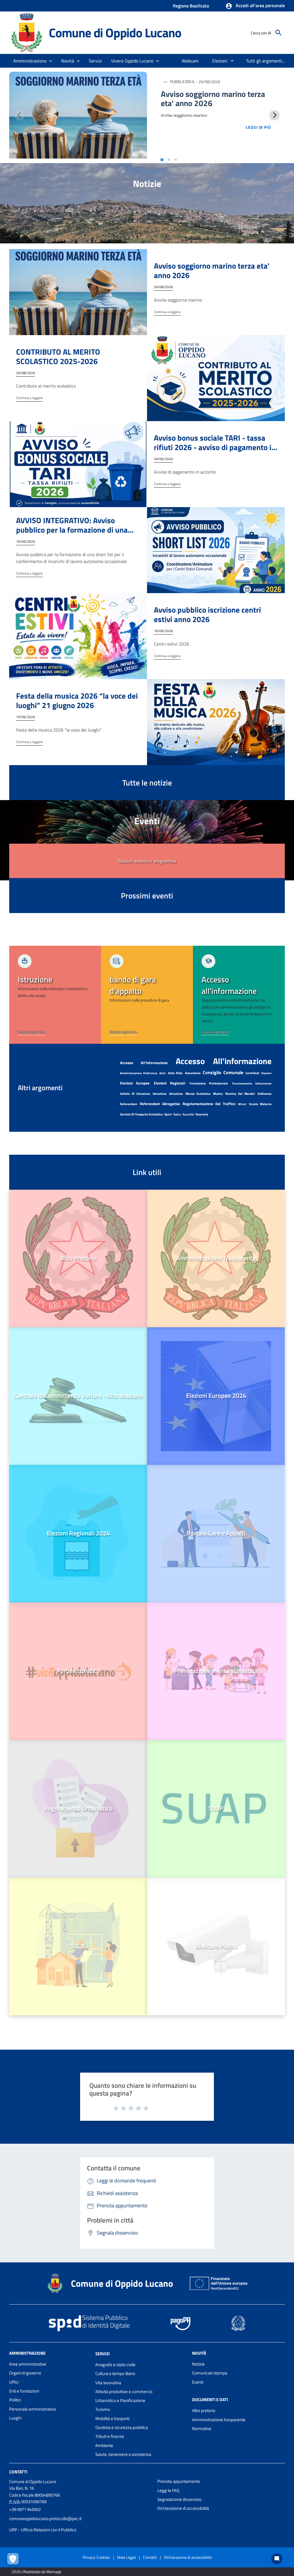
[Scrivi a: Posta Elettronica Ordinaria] (80, 2524)
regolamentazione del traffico (209, 1104)
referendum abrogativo (160, 1104)
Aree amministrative (28, 2364)
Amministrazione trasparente (219, 2420)
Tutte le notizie (147, 782)
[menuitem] (190, 61)
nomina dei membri (240, 1094)
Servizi (102, 2354)
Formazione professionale (209, 1083)
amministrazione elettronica (139, 1073)
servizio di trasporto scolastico (141, 1114)
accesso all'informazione (144, 1063)
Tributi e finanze (110, 2436)
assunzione (193, 1073)
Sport (168, 1114)
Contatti (18, 2472)
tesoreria (202, 1114)
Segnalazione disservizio (179, 2499)
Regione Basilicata (191, 6)
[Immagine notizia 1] (78, 115)
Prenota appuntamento (179, 2481)
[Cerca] (278, 33)
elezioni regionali (170, 1083)
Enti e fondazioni (24, 2391)
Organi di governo (25, 2373)
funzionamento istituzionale (252, 1083)
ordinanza (265, 1094)
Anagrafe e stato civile (115, 2365)
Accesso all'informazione (224, 1061)
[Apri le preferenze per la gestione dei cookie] (14, 2560)
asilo (163, 1073)
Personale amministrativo (33, 2409)
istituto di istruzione (135, 1094)
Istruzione (176, 1094)
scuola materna (260, 1104)
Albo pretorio (204, 2410)
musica (218, 1094)
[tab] (162, 160)
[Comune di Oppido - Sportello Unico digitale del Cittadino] (26, 32)
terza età (188, 1114)
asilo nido (175, 1073)
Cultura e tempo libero (115, 2373)
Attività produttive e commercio (124, 2392)
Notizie (198, 2364)
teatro (177, 1114)
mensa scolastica (198, 1094)
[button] (255, 6)
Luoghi (15, 2418)
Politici (15, 2400)
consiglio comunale (223, 1072)
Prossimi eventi (147, 895)
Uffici (14, 2382)
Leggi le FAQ (168, 2490)
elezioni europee (135, 1083)
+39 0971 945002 (25, 2509)
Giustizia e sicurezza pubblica (122, 2427)
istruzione (160, 1094)
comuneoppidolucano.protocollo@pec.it (45, 2519)
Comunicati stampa (210, 2373)
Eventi (198, 2382)
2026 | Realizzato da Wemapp (36, 2572)
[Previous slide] (20, 115)
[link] (55, 995)
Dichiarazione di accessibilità (183, 2508)
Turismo (103, 2409)
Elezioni (266, 1073)
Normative (202, 2429)
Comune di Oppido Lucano (115, 33)
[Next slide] (274, 115)
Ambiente (104, 2445)
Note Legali (126, 2557)
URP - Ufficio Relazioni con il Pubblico (43, 2530)
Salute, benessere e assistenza (123, 2454)
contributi (252, 1073)
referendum (129, 1104)
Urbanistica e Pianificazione (120, 2400)
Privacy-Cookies (96, 2557)
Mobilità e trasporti (112, 2418)
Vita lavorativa (108, 2383)
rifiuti (242, 1104)
